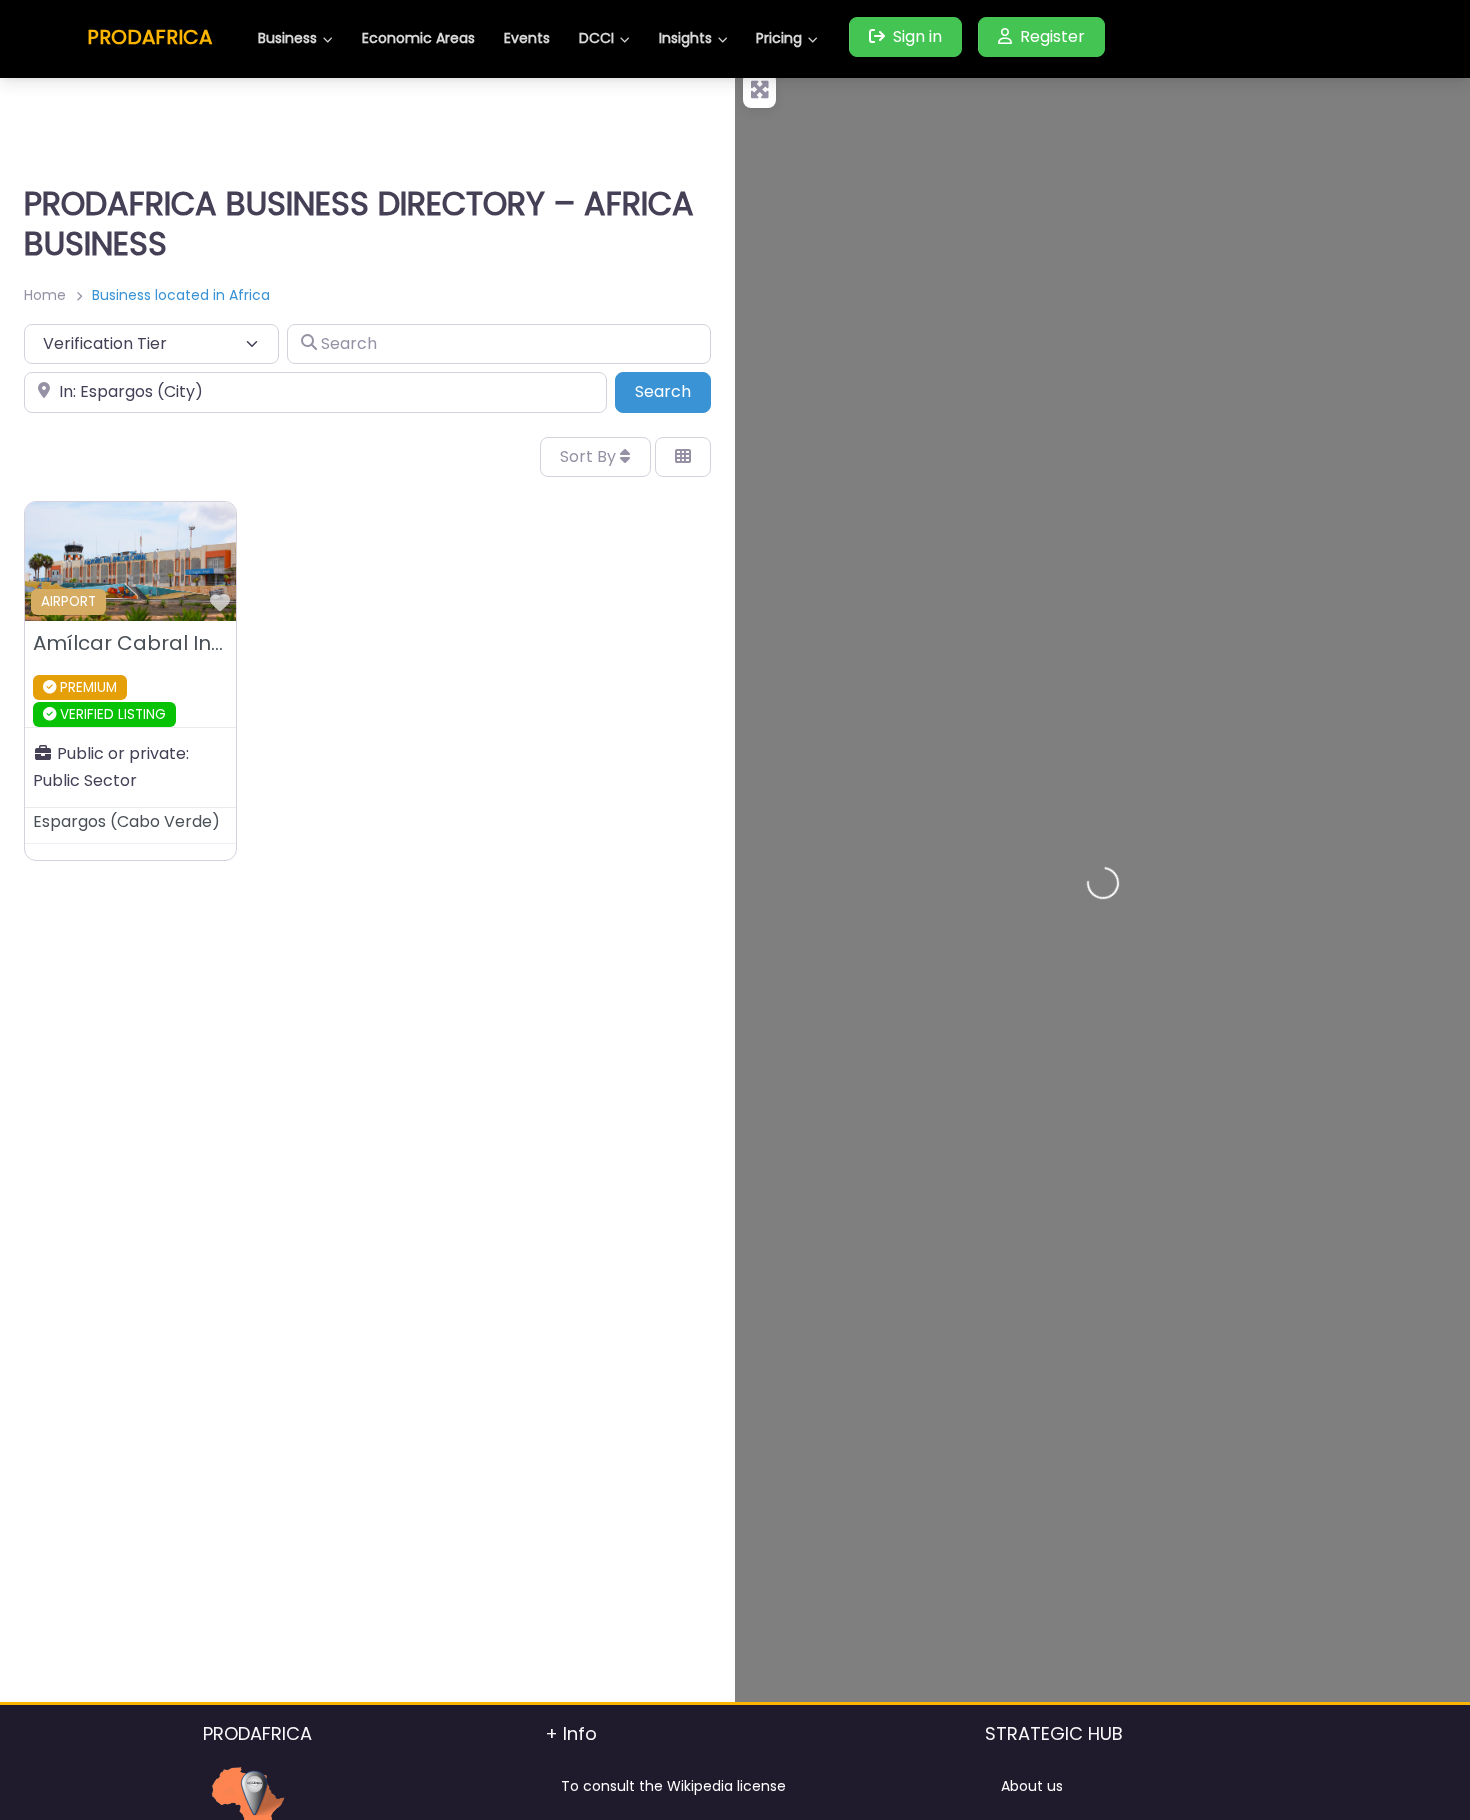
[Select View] (683, 457)
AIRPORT (68, 601)
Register (1052, 36)
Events (527, 38)
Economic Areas (418, 38)
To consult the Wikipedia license (673, 1786)
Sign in (917, 36)
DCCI (596, 38)
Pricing (779, 38)
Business (287, 38)
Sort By (590, 456)
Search (673, 391)
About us (1032, 1786)
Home (45, 295)
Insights (685, 38)
